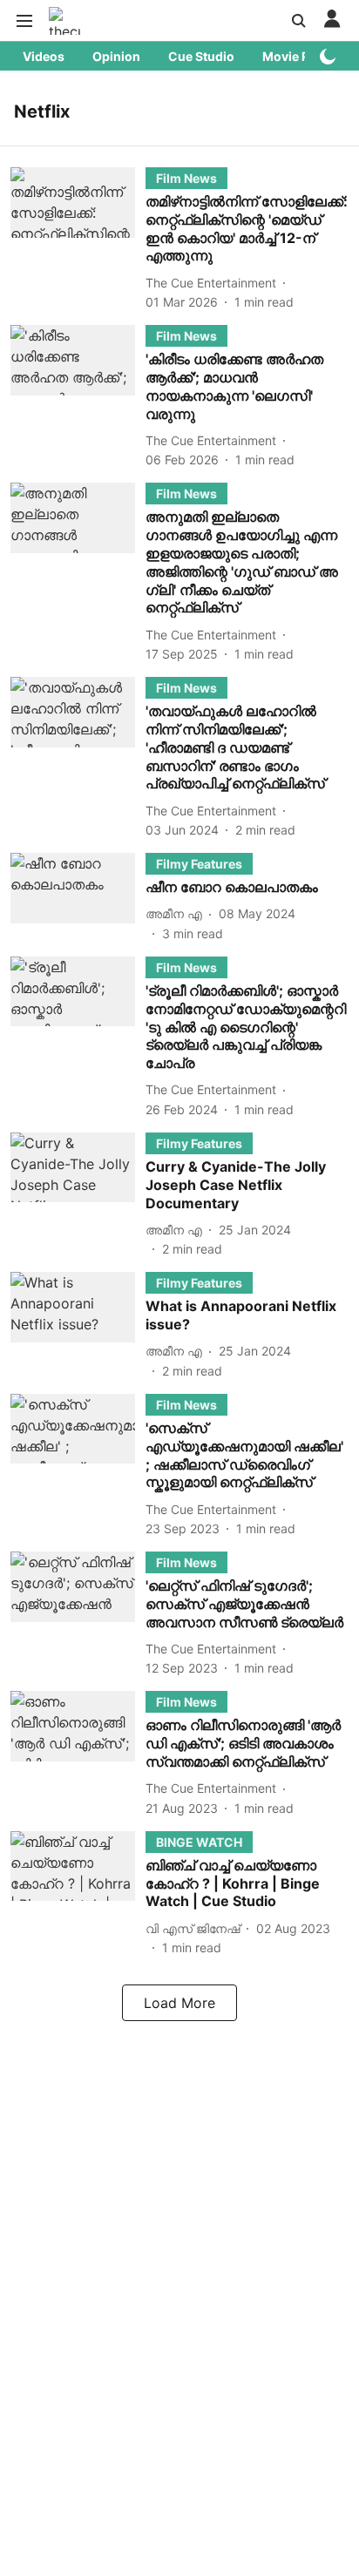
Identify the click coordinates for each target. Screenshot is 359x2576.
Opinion (116, 56)
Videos (44, 56)
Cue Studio (201, 56)
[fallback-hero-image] (78, 239)
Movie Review (303, 56)
